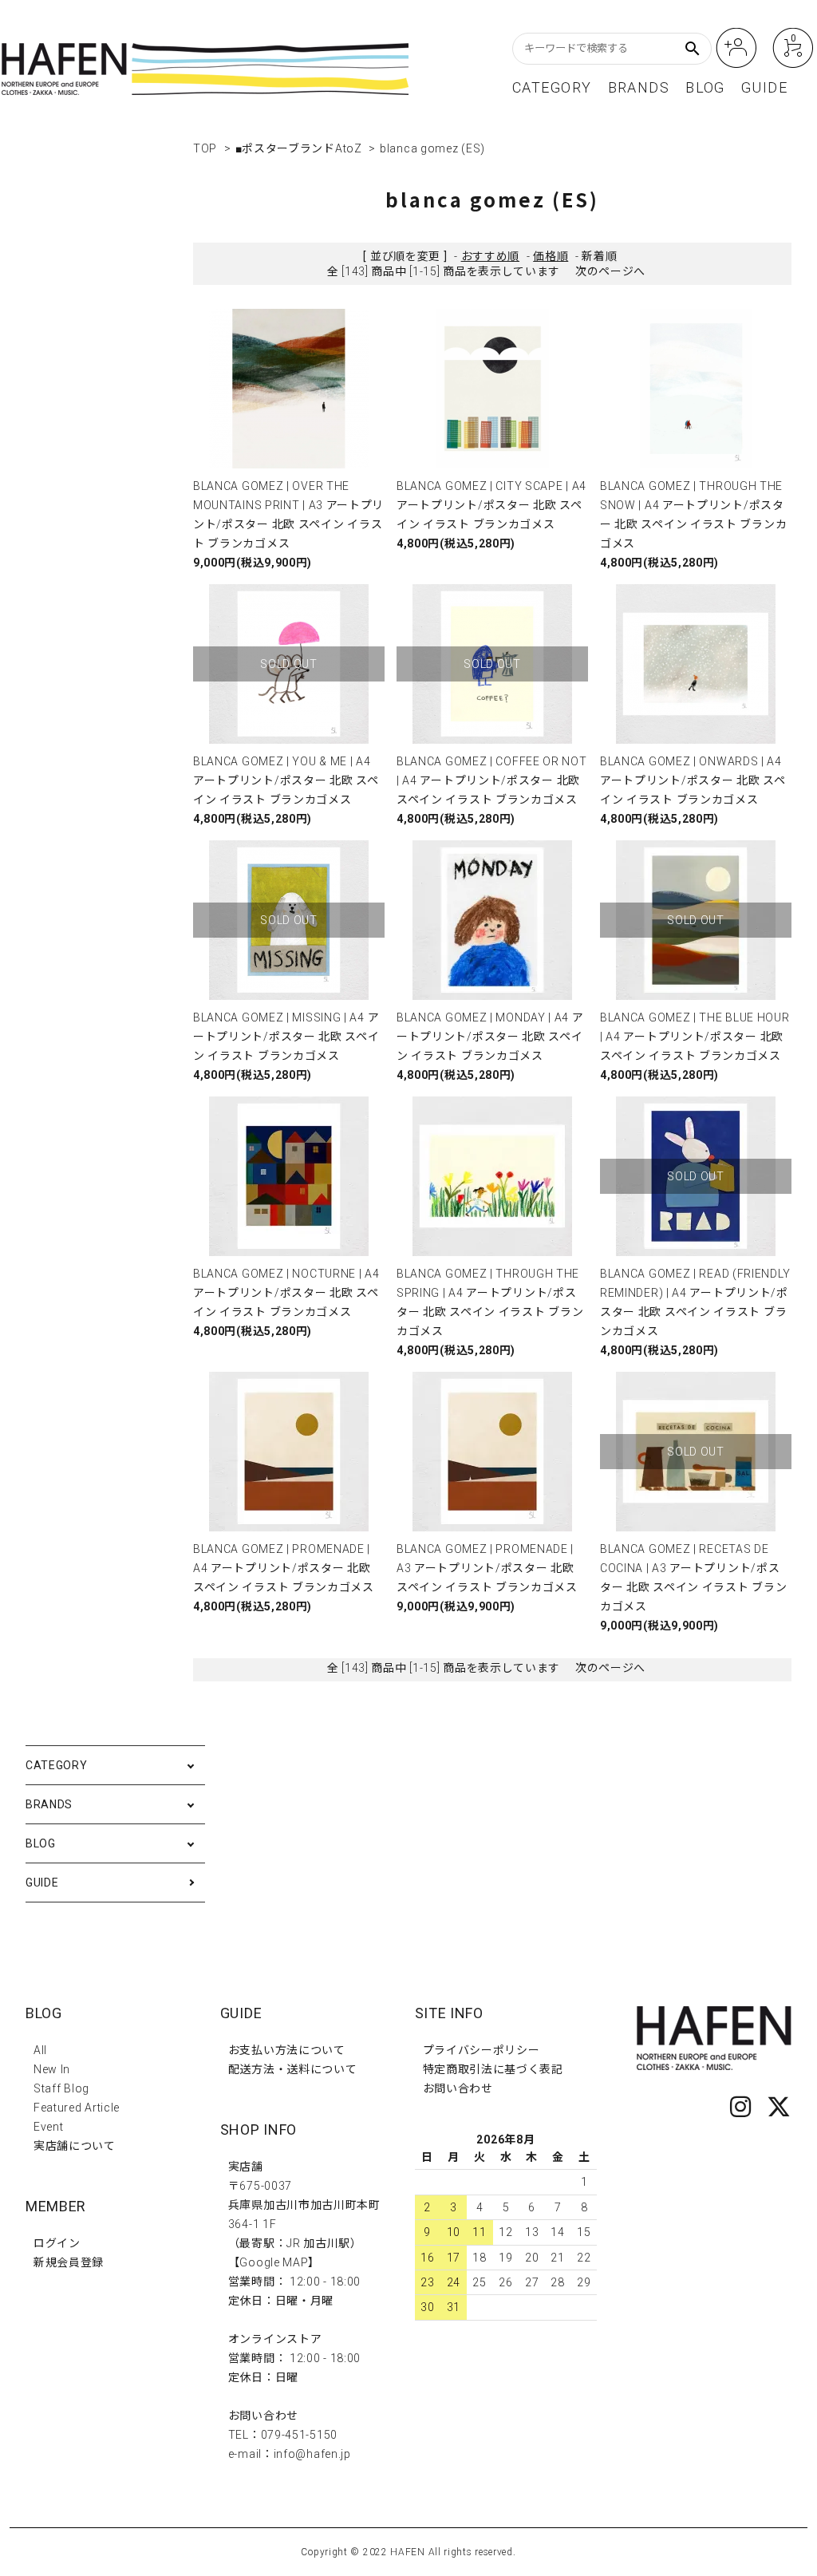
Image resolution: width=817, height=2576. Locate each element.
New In (52, 2069)
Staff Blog (61, 2088)
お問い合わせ (458, 2088)
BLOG (705, 88)
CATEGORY (552, 88)
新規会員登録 (69, 2262)
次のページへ (610, 271)
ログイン (57, 2243)
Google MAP (274, 2262)
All (40, 2050)
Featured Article (77, 2108)
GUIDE (764, 88)
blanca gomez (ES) (432, 148)
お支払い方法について (287, 2050)
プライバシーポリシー (482, 2050)
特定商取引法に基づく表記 (493, 2069)
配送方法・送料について (293, 2069)
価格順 (551, 256)
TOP (205, 148)
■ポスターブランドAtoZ (299, 148)
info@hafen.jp (312, 2454)
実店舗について (75, 2146)
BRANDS (639, 88)
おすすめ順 (491, 256)
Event (49, 2127)
